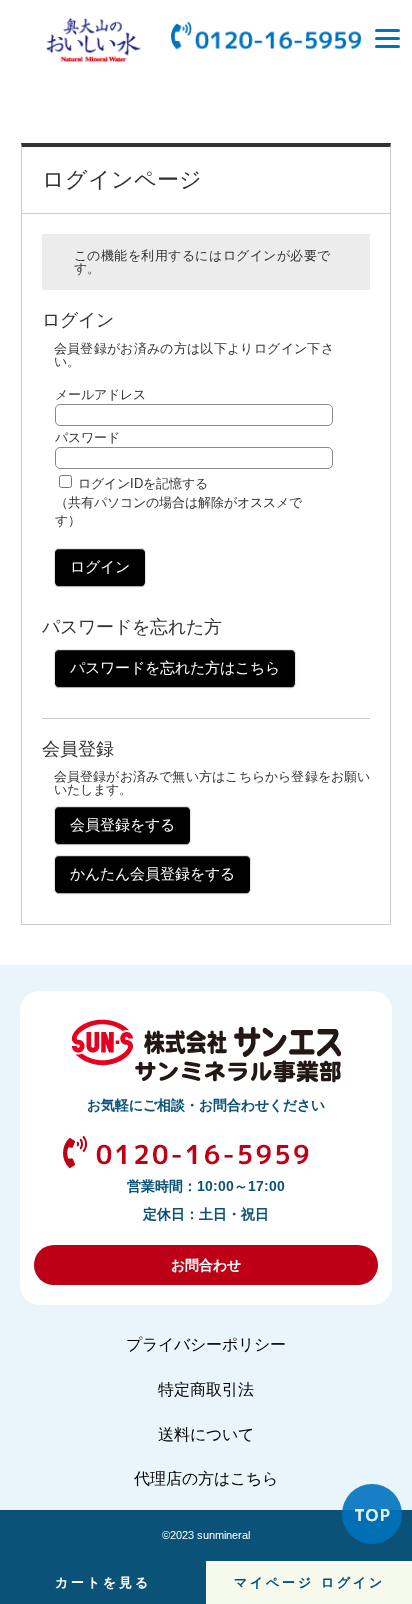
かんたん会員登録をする (152, 873)
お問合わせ (206, 1265)
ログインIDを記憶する (143, 483)
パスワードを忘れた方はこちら (175, 667)
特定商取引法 (206, 1389)
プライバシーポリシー (206, 1344)
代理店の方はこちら (206, 1478)
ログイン (100, 566)
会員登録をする (122, 824)
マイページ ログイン (309, 1582)
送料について (206, 1434)
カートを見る (103, 1582)
